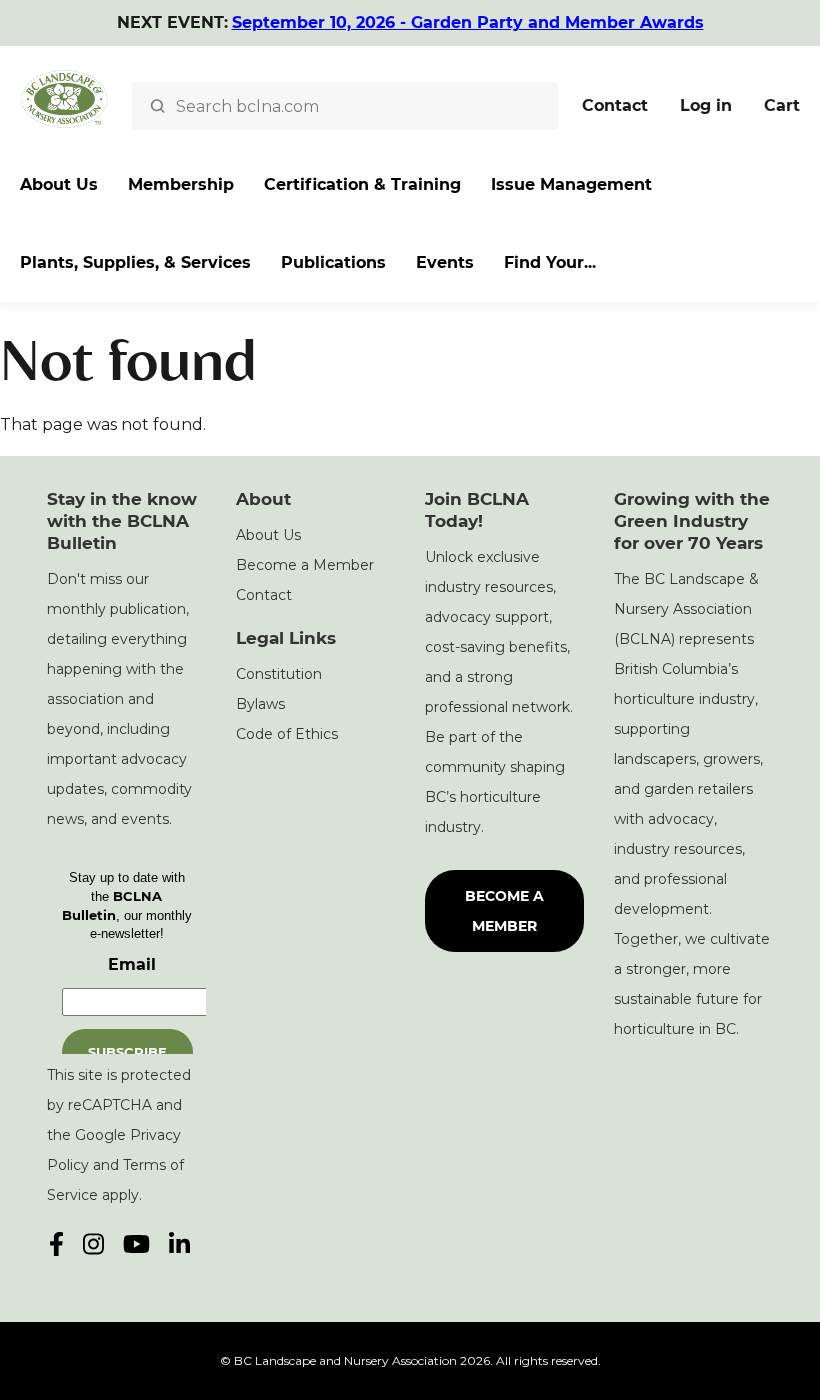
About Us (59, 184)
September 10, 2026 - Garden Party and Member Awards (468, 22)
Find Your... (550, 262)
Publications (333, 262)
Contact (615, 105)
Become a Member (305, 565)
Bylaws (260, 704)
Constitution (279, 674)
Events (445, 262)
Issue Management (571, 184)
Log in (706, 105)
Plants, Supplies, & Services (135, 262)
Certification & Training (362, 184)
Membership (181, 184)
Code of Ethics (287, 734)
